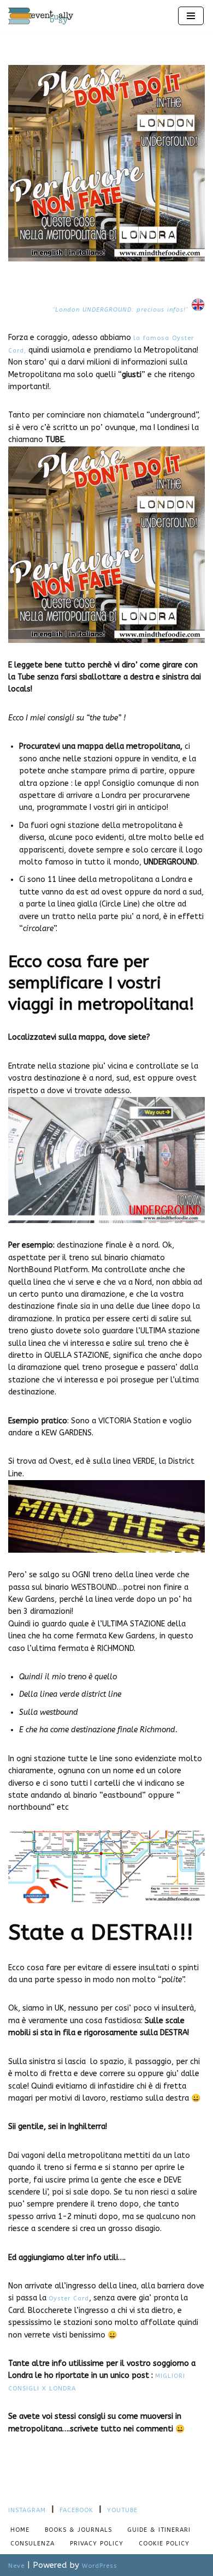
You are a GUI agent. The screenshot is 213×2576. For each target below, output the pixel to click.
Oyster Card (69, 2298)
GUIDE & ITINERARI (159, 2530)
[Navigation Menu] (191, 16)
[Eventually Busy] (41, 16)
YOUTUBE (122, 2510)
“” (122, 310)
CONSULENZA (32, 2544)
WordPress (100, 2566)
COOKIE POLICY (164, 2544)
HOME (20, 2530)
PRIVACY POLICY (97, 2544)
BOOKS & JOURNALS (78, 2530)
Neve (16, 2566)
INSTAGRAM (27, 2510)
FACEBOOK (76, 2510)
